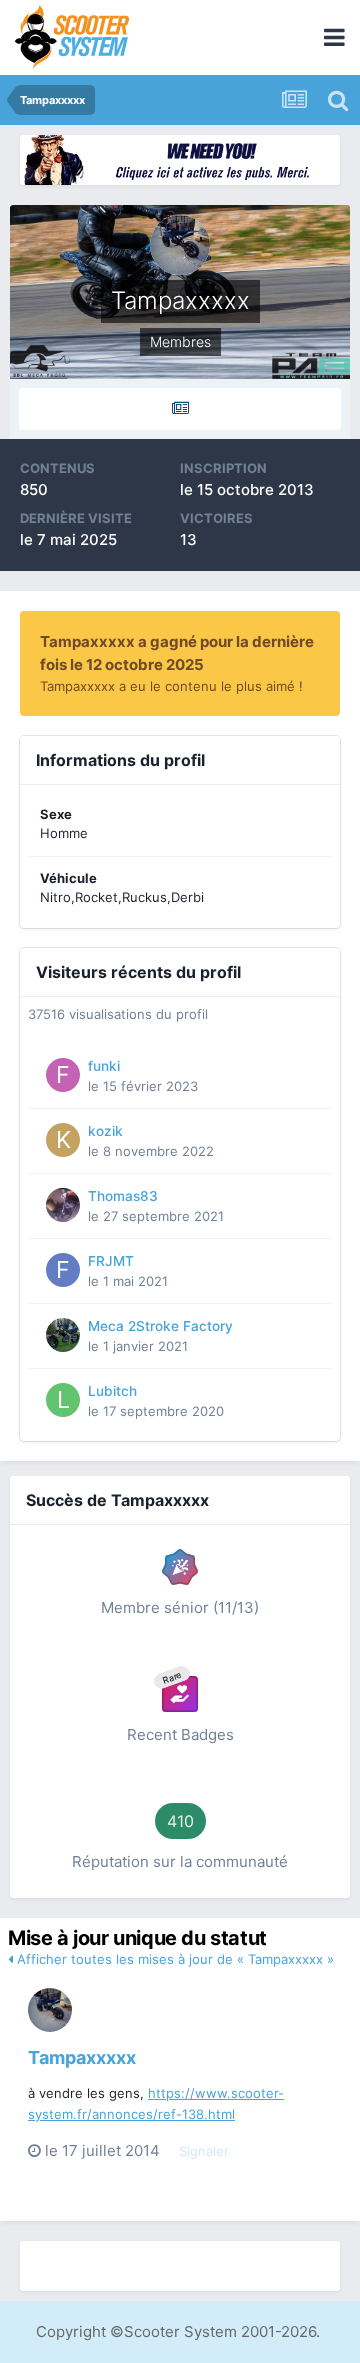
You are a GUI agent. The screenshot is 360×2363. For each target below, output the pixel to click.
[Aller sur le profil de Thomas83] (63, 1205)
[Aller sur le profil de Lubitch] (63, 1400)
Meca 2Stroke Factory (160, 1326)
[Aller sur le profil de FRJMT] (63, 1270)
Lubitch (112, 1391)
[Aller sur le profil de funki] (63, 1075)
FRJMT (111, 1261)
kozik (105, 1131)
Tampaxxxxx (82, 2057)
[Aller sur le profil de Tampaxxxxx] (50, 2010)
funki (104, 1066)
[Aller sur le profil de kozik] (63, 1140)
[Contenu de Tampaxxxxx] (180, 409)
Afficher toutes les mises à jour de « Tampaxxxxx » (173, 1959)
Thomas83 (123, 1196)
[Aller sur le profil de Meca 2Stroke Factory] (63, 1335)
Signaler (204, 2151)
